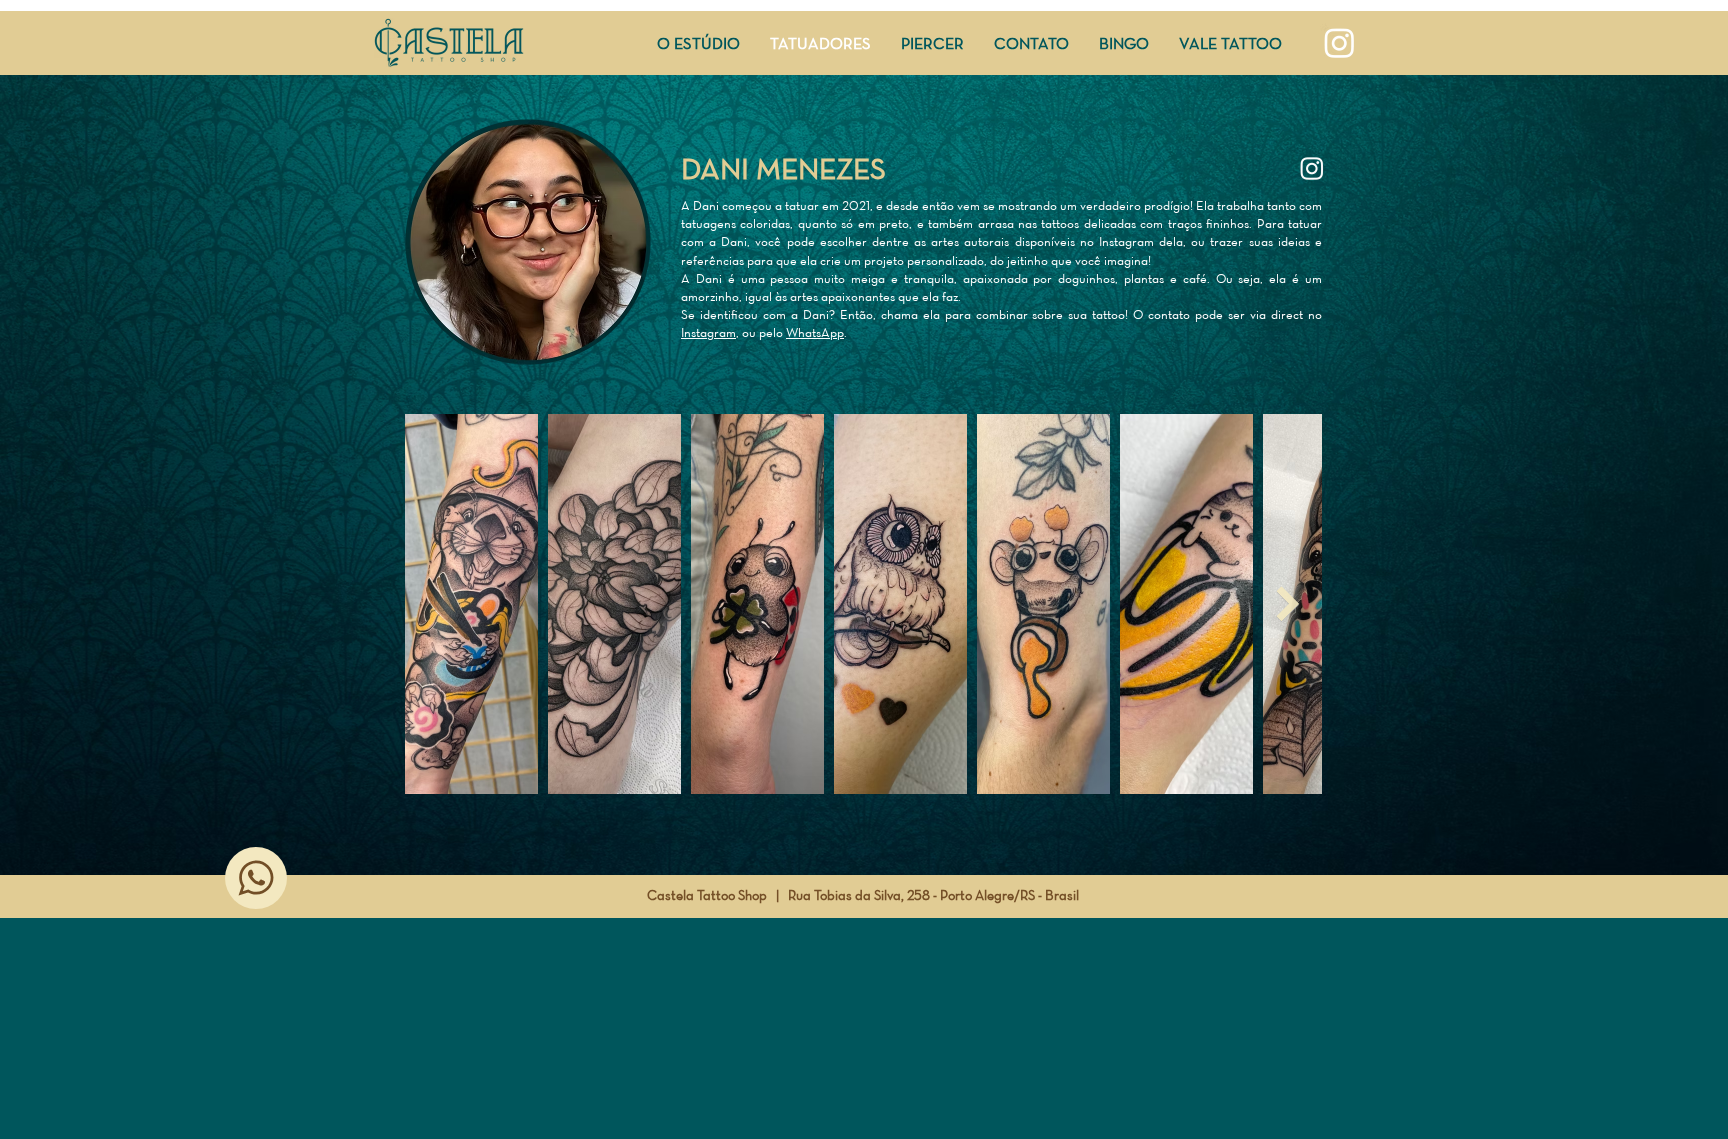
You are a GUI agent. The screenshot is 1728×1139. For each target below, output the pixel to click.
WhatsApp (815, 332)
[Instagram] (1339, 42)
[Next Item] (1287, 603)
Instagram (708, 332)
